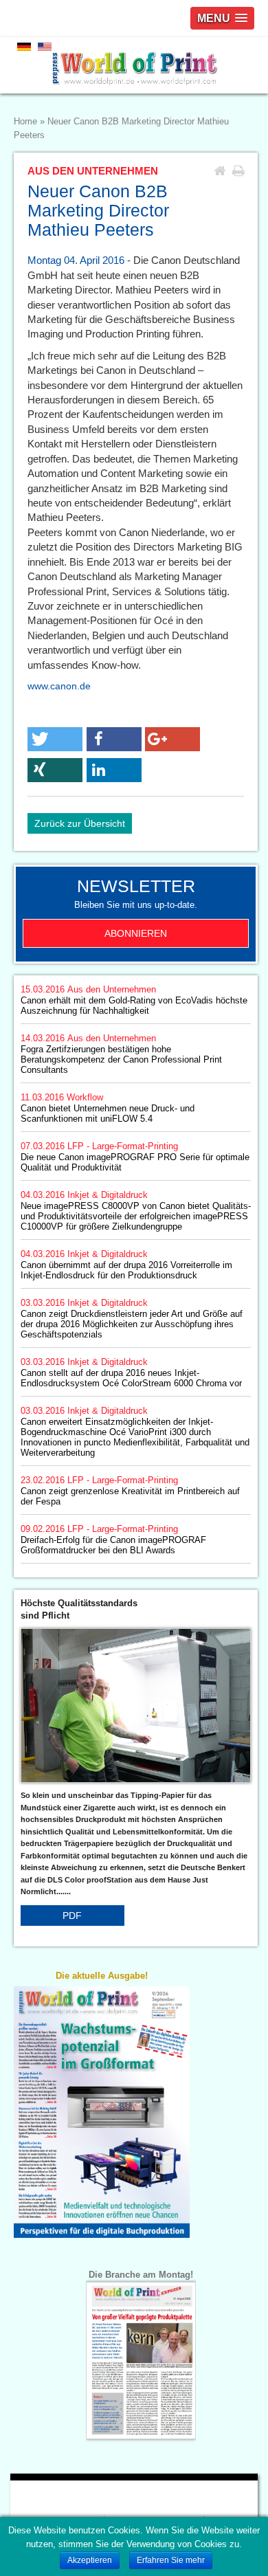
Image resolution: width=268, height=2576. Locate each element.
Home (25, 122)
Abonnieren (136, 933)
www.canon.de (59, 686)
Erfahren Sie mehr (171, 2560)
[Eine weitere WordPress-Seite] (134, 65)
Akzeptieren (90, 2560)
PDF (72, 1916)
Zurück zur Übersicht (80, 823)
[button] (55, 739)
